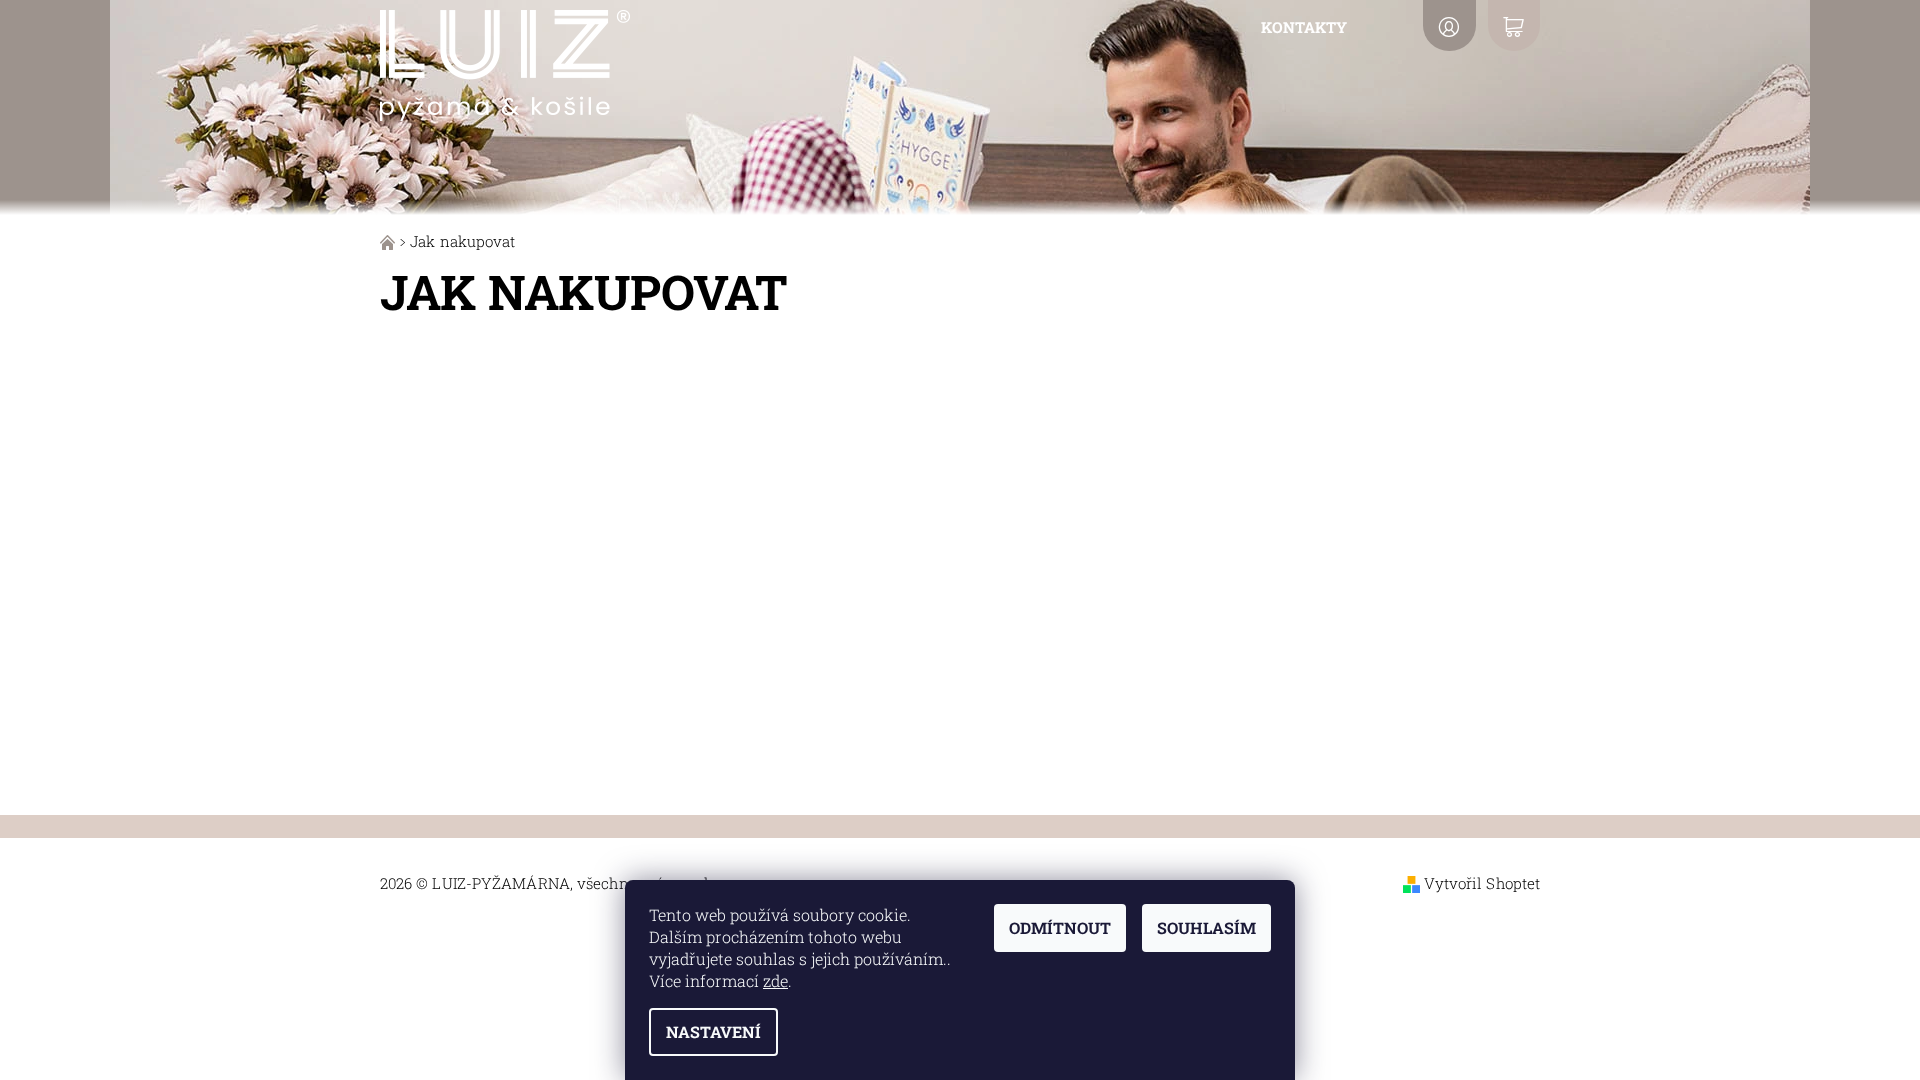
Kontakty (1304, 27)
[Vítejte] (389, 241)
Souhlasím (1206, 927)
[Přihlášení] (1449, 25)
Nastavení (713, 1031)
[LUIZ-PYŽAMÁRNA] (505, 62)
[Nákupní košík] (1514, 25)
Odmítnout (1060, 927)
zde (775, 980)
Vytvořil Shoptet (1482, 883)
